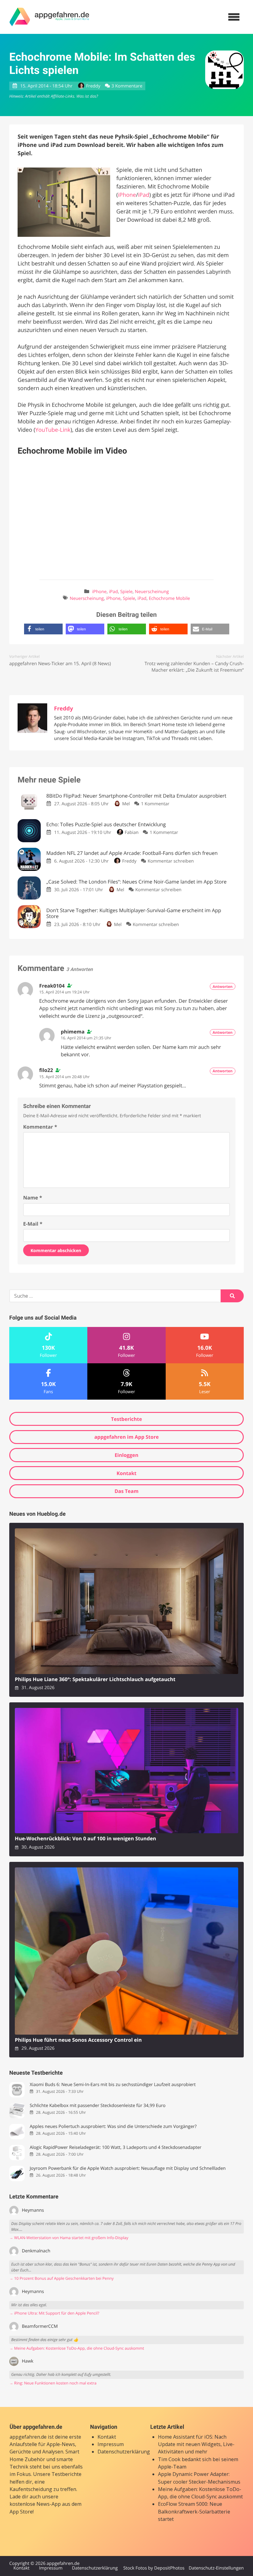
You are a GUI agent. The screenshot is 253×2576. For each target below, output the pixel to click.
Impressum (111, 2444)
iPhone (127, 195)
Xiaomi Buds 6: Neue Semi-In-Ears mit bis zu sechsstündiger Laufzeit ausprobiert (113, 2085)
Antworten (223, 987)
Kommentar (40, 1127)
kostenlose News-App (35, 2504)
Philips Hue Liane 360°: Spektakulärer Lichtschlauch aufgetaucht (95, 1679)
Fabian (132, 833)
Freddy (93, 86)
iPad (143, 195)
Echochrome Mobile (169, 599)
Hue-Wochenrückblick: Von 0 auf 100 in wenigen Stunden (85, 1839)
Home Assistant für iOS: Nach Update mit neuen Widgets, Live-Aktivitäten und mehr (196, 2444)
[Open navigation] (234, 17)
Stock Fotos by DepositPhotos (154, 2568)
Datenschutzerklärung (124, 2452)
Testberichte (126, 1419)
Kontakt (127, 1473)
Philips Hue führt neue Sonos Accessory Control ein (78, 2040)
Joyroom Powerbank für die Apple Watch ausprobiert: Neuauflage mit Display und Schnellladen (128, 2168)
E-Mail (33, 1224)
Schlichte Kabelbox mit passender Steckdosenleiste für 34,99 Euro (97, 2106)
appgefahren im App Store (127, 1437)
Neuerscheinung (152, 592)
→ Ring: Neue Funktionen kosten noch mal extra (53, 2383)
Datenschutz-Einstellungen (216, 2568)
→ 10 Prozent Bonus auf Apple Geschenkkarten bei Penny (61, 2278)
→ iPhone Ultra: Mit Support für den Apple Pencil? (54, 2313)
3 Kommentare (127, 86)
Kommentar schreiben (171, 861)
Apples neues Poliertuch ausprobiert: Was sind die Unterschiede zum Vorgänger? (113, 2127)
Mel (126, 804)
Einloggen (126, 1455)
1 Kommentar (155, 804)
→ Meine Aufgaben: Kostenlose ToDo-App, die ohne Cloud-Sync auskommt (77, 2348)
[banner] (49, 17)
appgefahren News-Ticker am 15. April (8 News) (60, 664)
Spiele (126, 592)
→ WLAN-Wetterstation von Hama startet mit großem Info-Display (69, 2238)
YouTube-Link (53, 430)
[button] (43, 629)
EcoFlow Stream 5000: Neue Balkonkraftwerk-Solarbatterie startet (194, 2511)
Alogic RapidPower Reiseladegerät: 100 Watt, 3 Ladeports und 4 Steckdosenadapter (116, 2147)
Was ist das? (87, 96)
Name (33, 1198)
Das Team (126, 1491)
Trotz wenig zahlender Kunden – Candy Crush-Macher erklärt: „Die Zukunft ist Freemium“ (194, 667)
